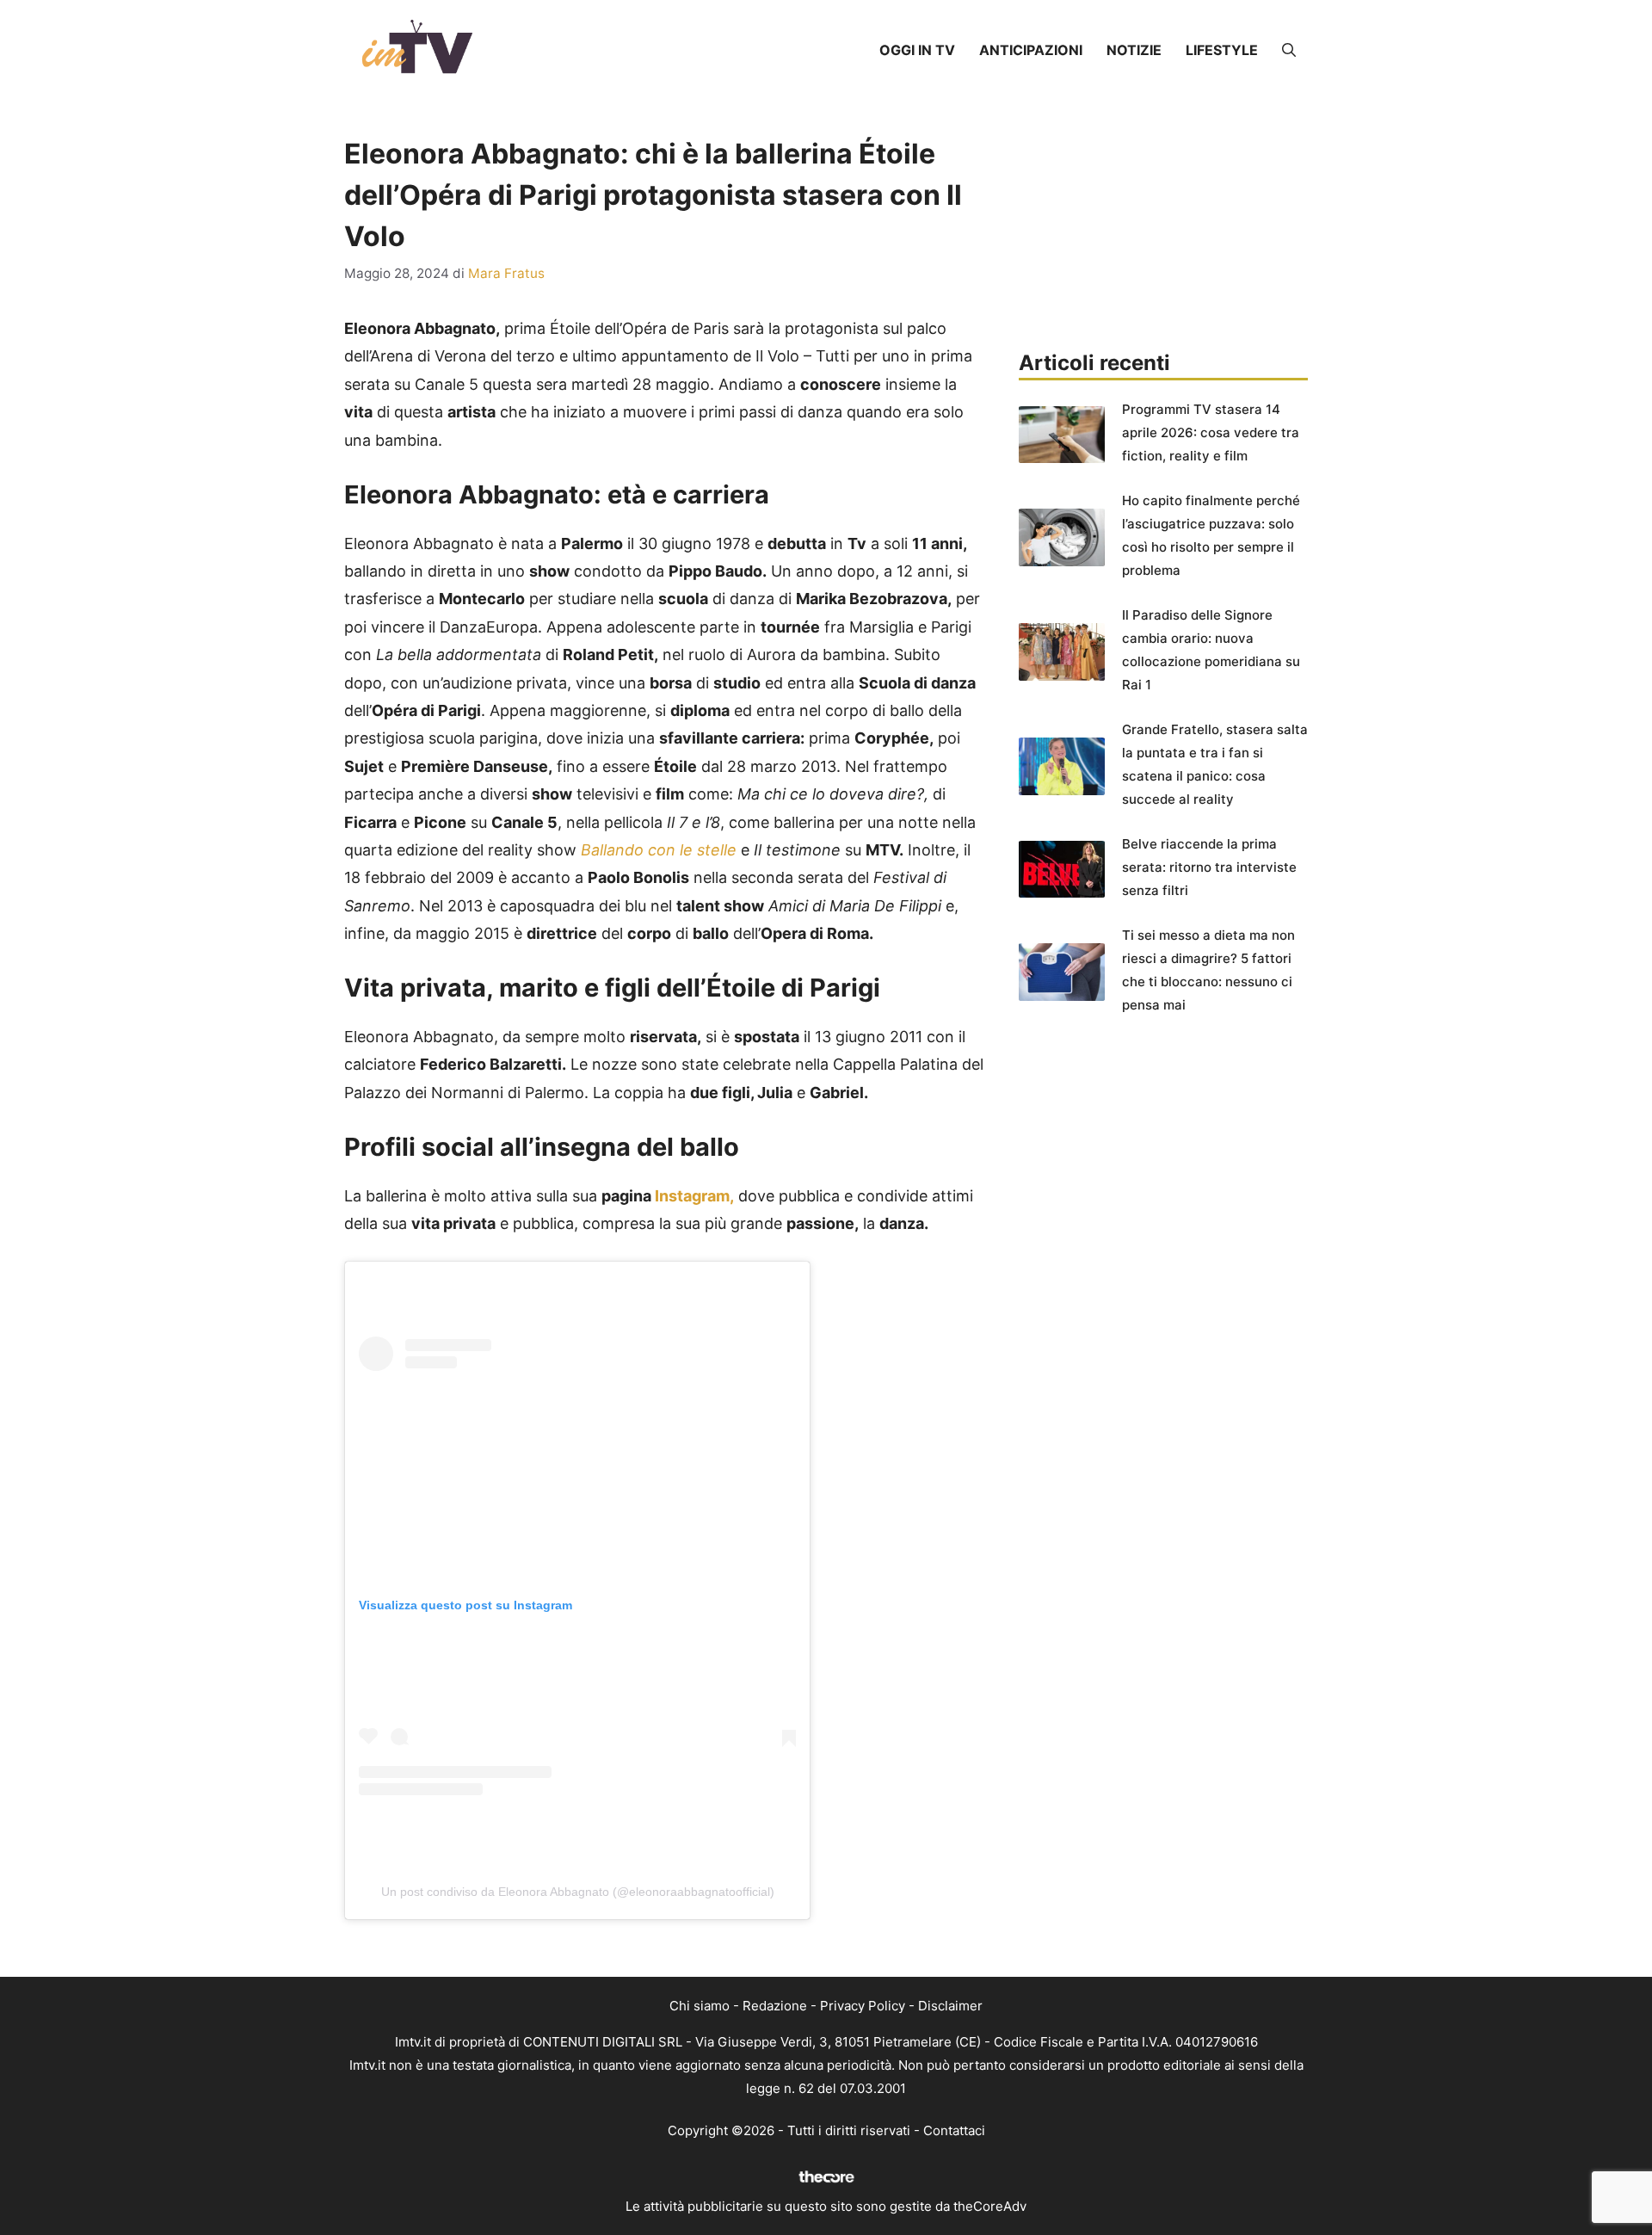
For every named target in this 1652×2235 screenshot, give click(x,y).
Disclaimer (950, 2006)
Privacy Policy (863, 2006)
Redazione (775, 2006)
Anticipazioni (1031, 50)
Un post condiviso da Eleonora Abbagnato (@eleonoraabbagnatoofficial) (578, 1892)
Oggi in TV (917, 50)
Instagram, (694, 1196)
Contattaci (954, 2130)
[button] (1289, 50)
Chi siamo (700, 2006)
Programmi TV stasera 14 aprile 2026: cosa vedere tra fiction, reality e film (1211, 432)
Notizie (1134, 50)
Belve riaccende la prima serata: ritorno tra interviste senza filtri (1209, 867)
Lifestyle (1222, 50)
